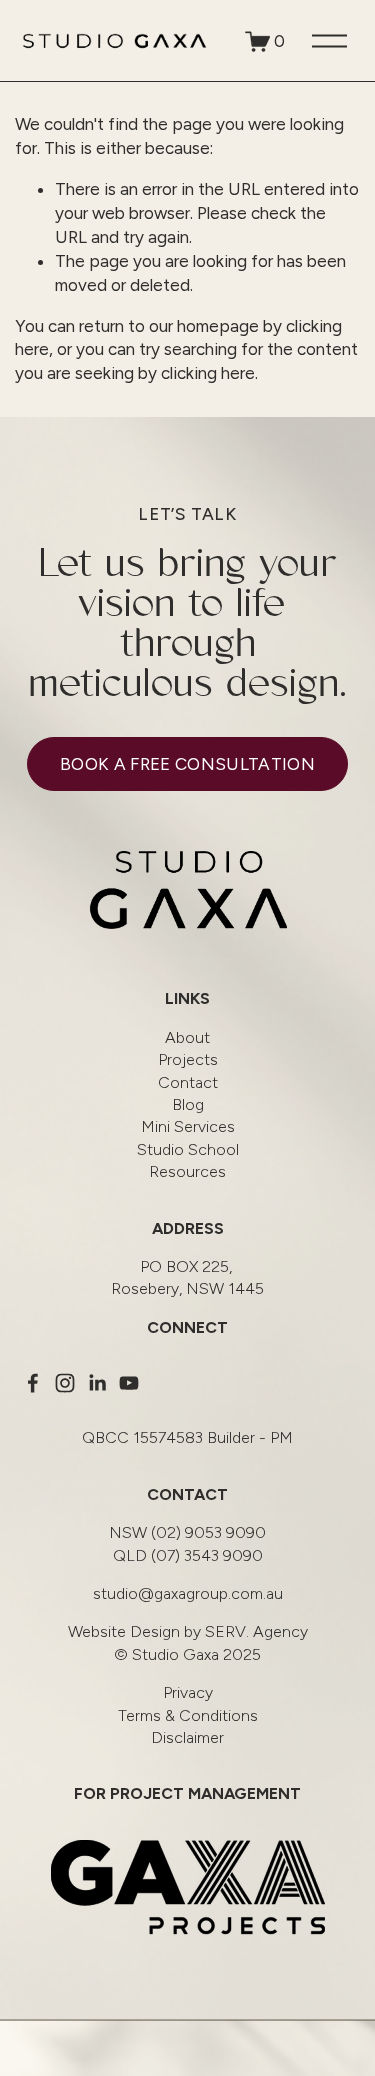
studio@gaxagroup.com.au (188, 1593)
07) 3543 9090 (188, 1555)
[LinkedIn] (97, 1383)
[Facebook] (33, 1383)
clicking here (208, 373)
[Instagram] (65, 1383)
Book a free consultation (187, 764)
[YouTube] (129, 1383)
